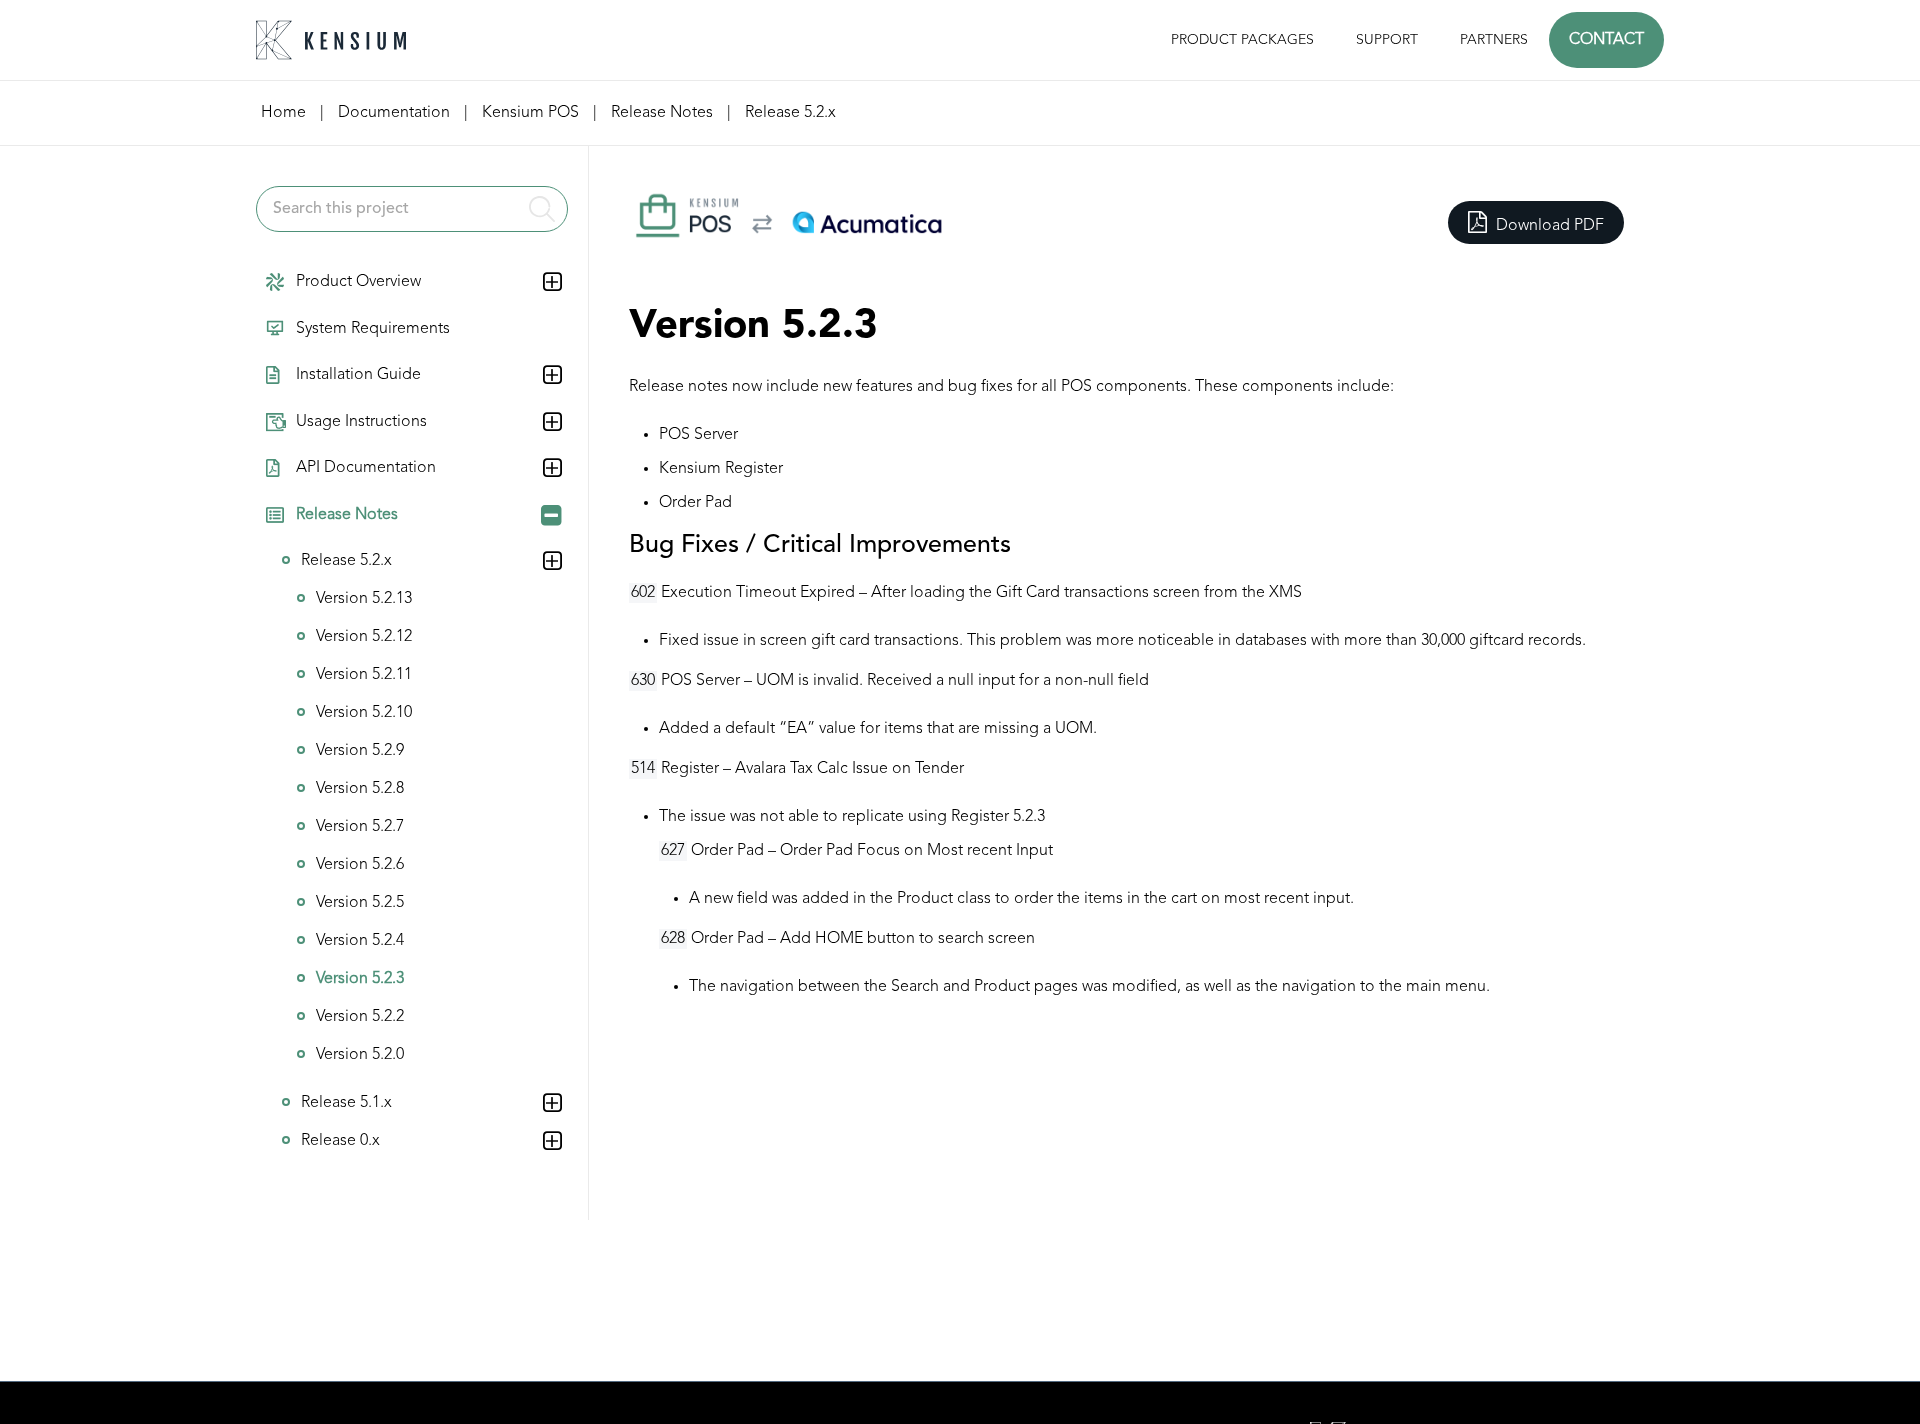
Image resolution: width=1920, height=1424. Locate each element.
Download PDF (1548, 226)
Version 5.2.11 (364, 675)
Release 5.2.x (346, 561)
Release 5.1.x (346, 1103)
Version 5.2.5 (360, 903)
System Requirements (373, 329)
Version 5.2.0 (360, 1055)
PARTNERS (1494, 40)
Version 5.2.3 (360, 979)
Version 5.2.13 (364, 599)
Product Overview (358, 282)
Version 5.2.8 (360, 789)
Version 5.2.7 (360, 827)
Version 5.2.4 (360, 941)
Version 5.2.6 (360, 865)
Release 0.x (340, 1141)
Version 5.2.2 (360, 1017)
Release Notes (347, 515)
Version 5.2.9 (360, 751)
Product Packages (1242, 40)
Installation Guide (358, 375)
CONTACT (1606, 40)
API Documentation (366, 468)
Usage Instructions (361, 422)
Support (1387, 40)
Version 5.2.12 (364, 637)
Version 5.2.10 (364, 713)
